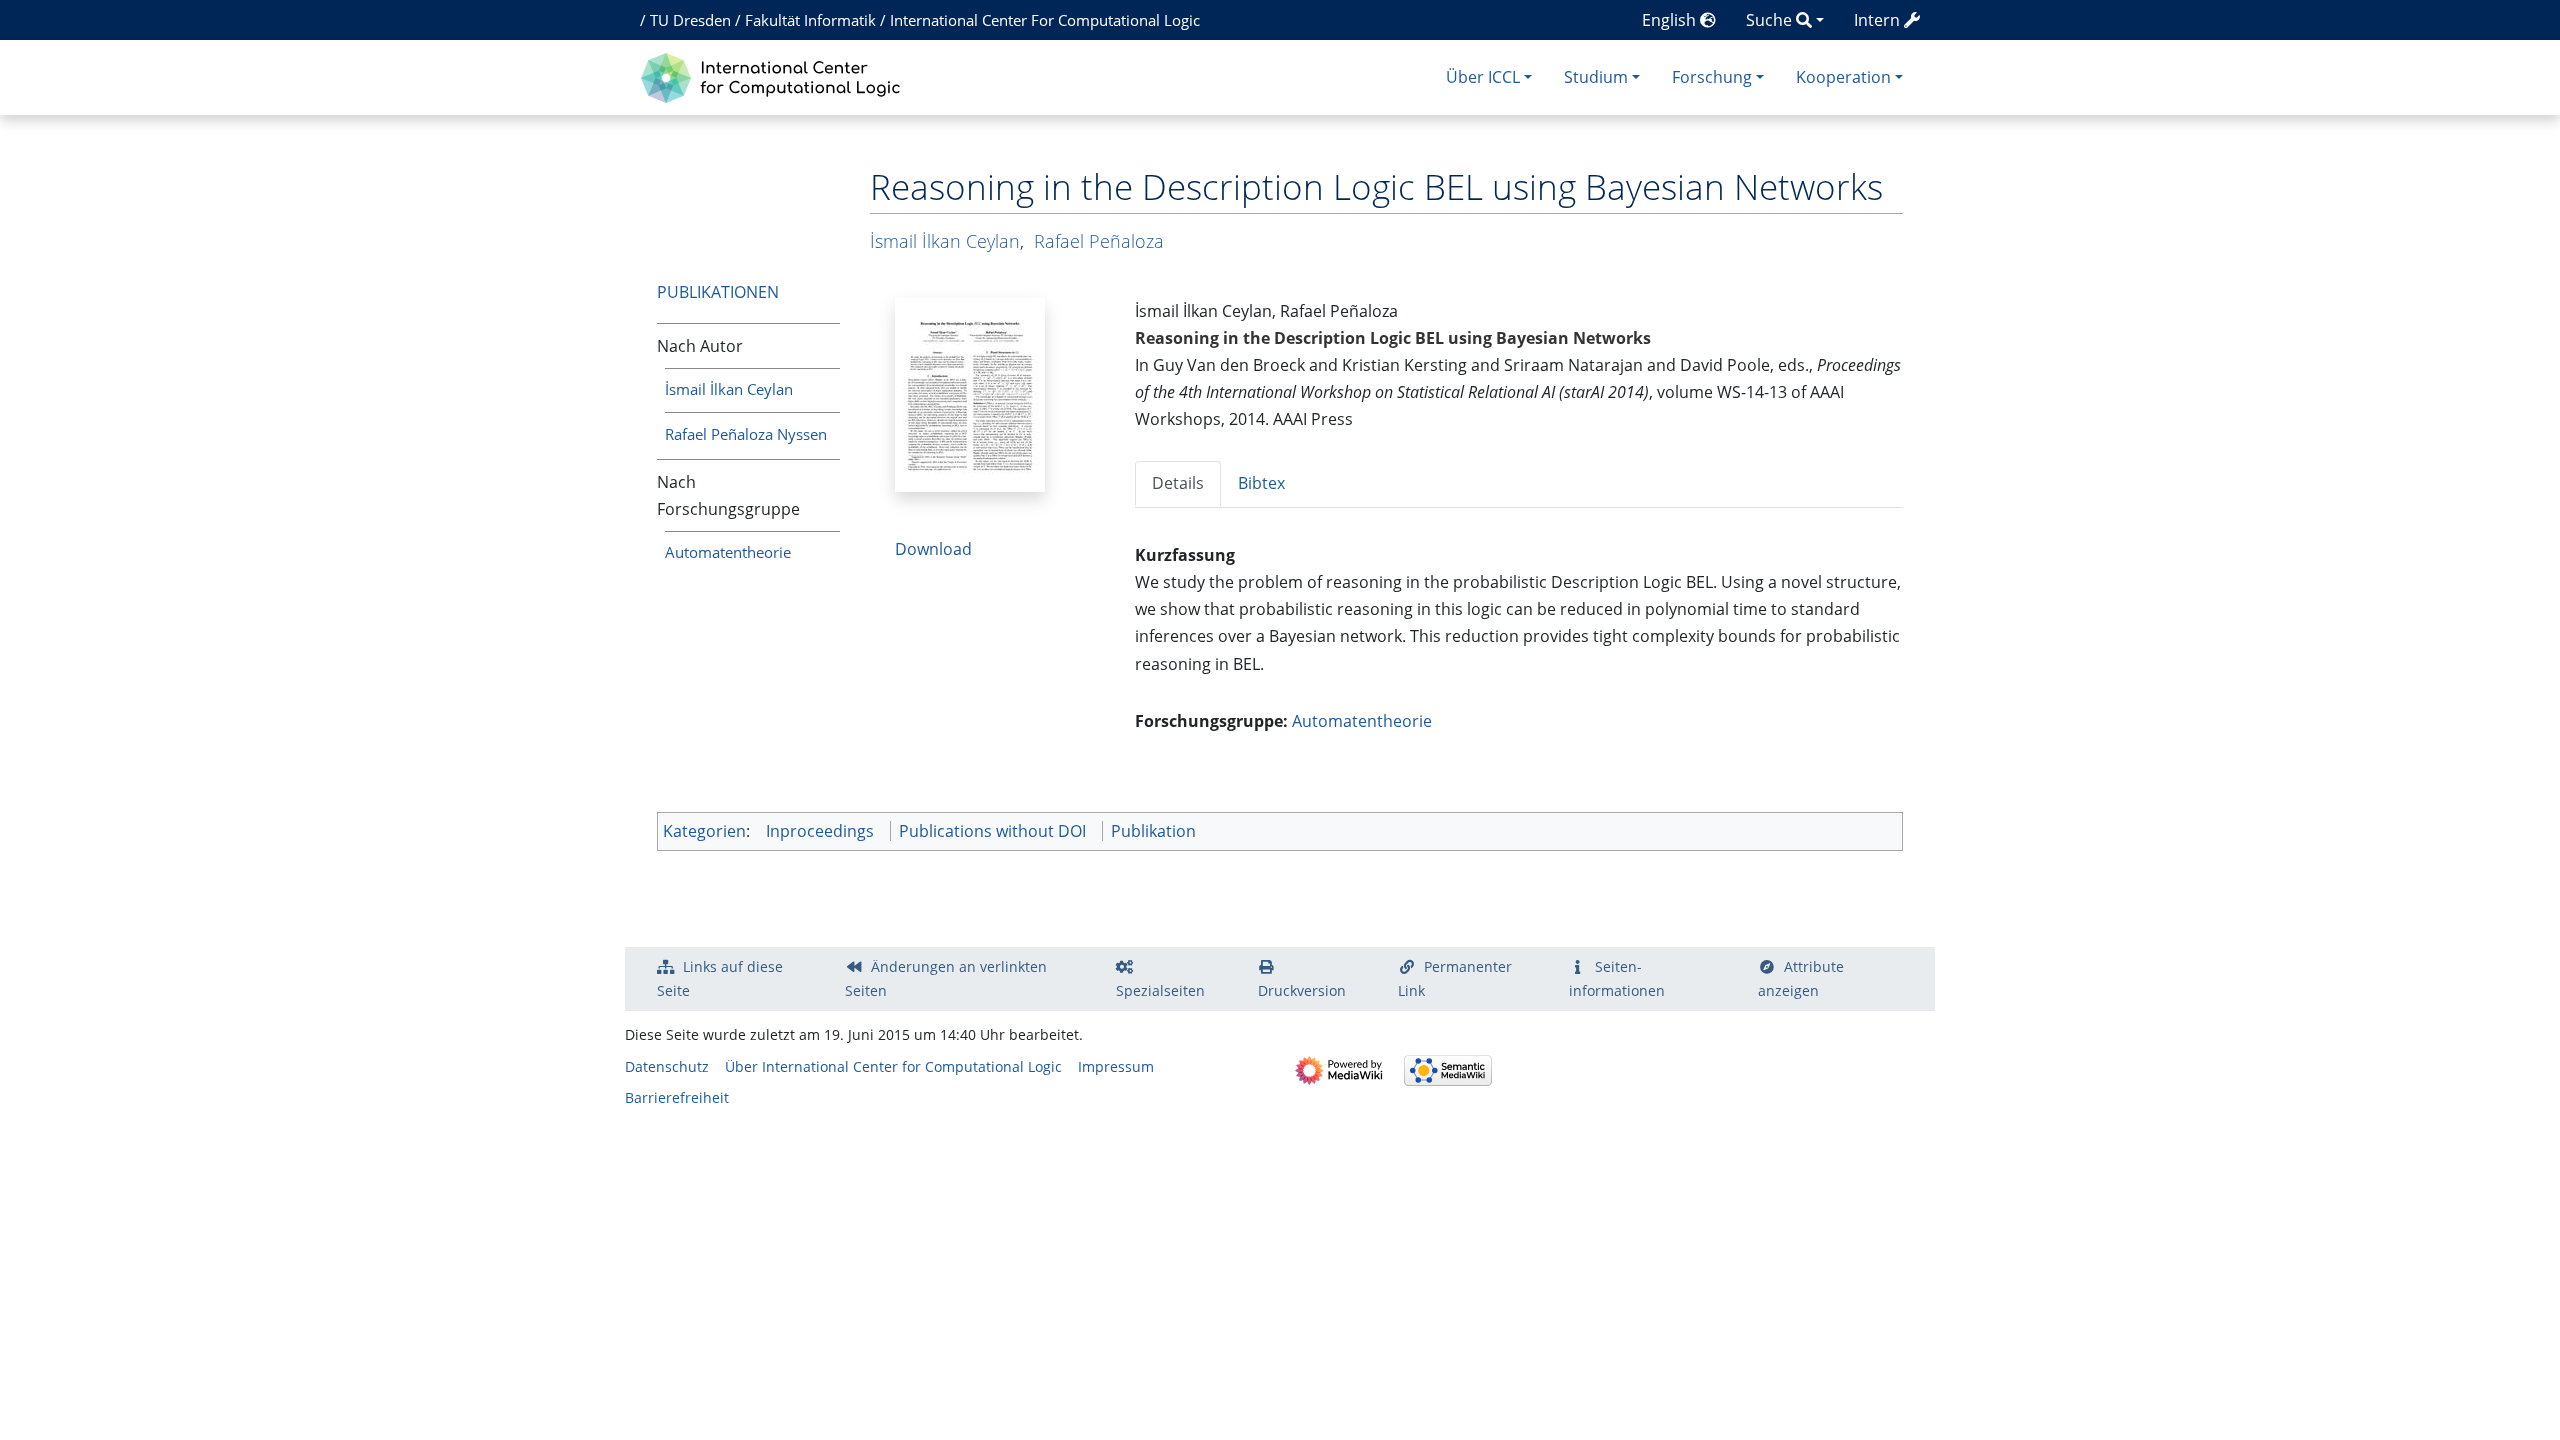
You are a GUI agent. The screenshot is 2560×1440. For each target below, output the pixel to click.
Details (1178, 483)
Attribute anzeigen (1801, 978)
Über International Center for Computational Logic (893, 1066)
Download (933, 549)
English (1671, 20)
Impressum (1116, 1066)
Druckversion (1302, 990)
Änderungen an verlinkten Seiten (946, 978)
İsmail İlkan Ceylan (729, 389)
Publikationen (718, 292)
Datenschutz (667, 1066)
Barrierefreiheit (677, 1097)
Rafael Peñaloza (1099, 241)
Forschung (1712, 77)
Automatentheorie (728, 552)
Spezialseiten (1160, 990)
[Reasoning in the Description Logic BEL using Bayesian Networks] (970, 393)
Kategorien (704, 831)
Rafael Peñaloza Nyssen (746, 434)
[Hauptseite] (775, 75)
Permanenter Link (1455, 978)
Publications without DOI (992, 831)
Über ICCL (1483, 77)
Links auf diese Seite (720, 978)
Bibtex (1261, 483)
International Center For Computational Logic (1045, 20)
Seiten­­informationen (1617, 978)
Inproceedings (820, 831)
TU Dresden (690, 20)
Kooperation (1843, 77)
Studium (1596, 77)
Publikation (1153, 831)
